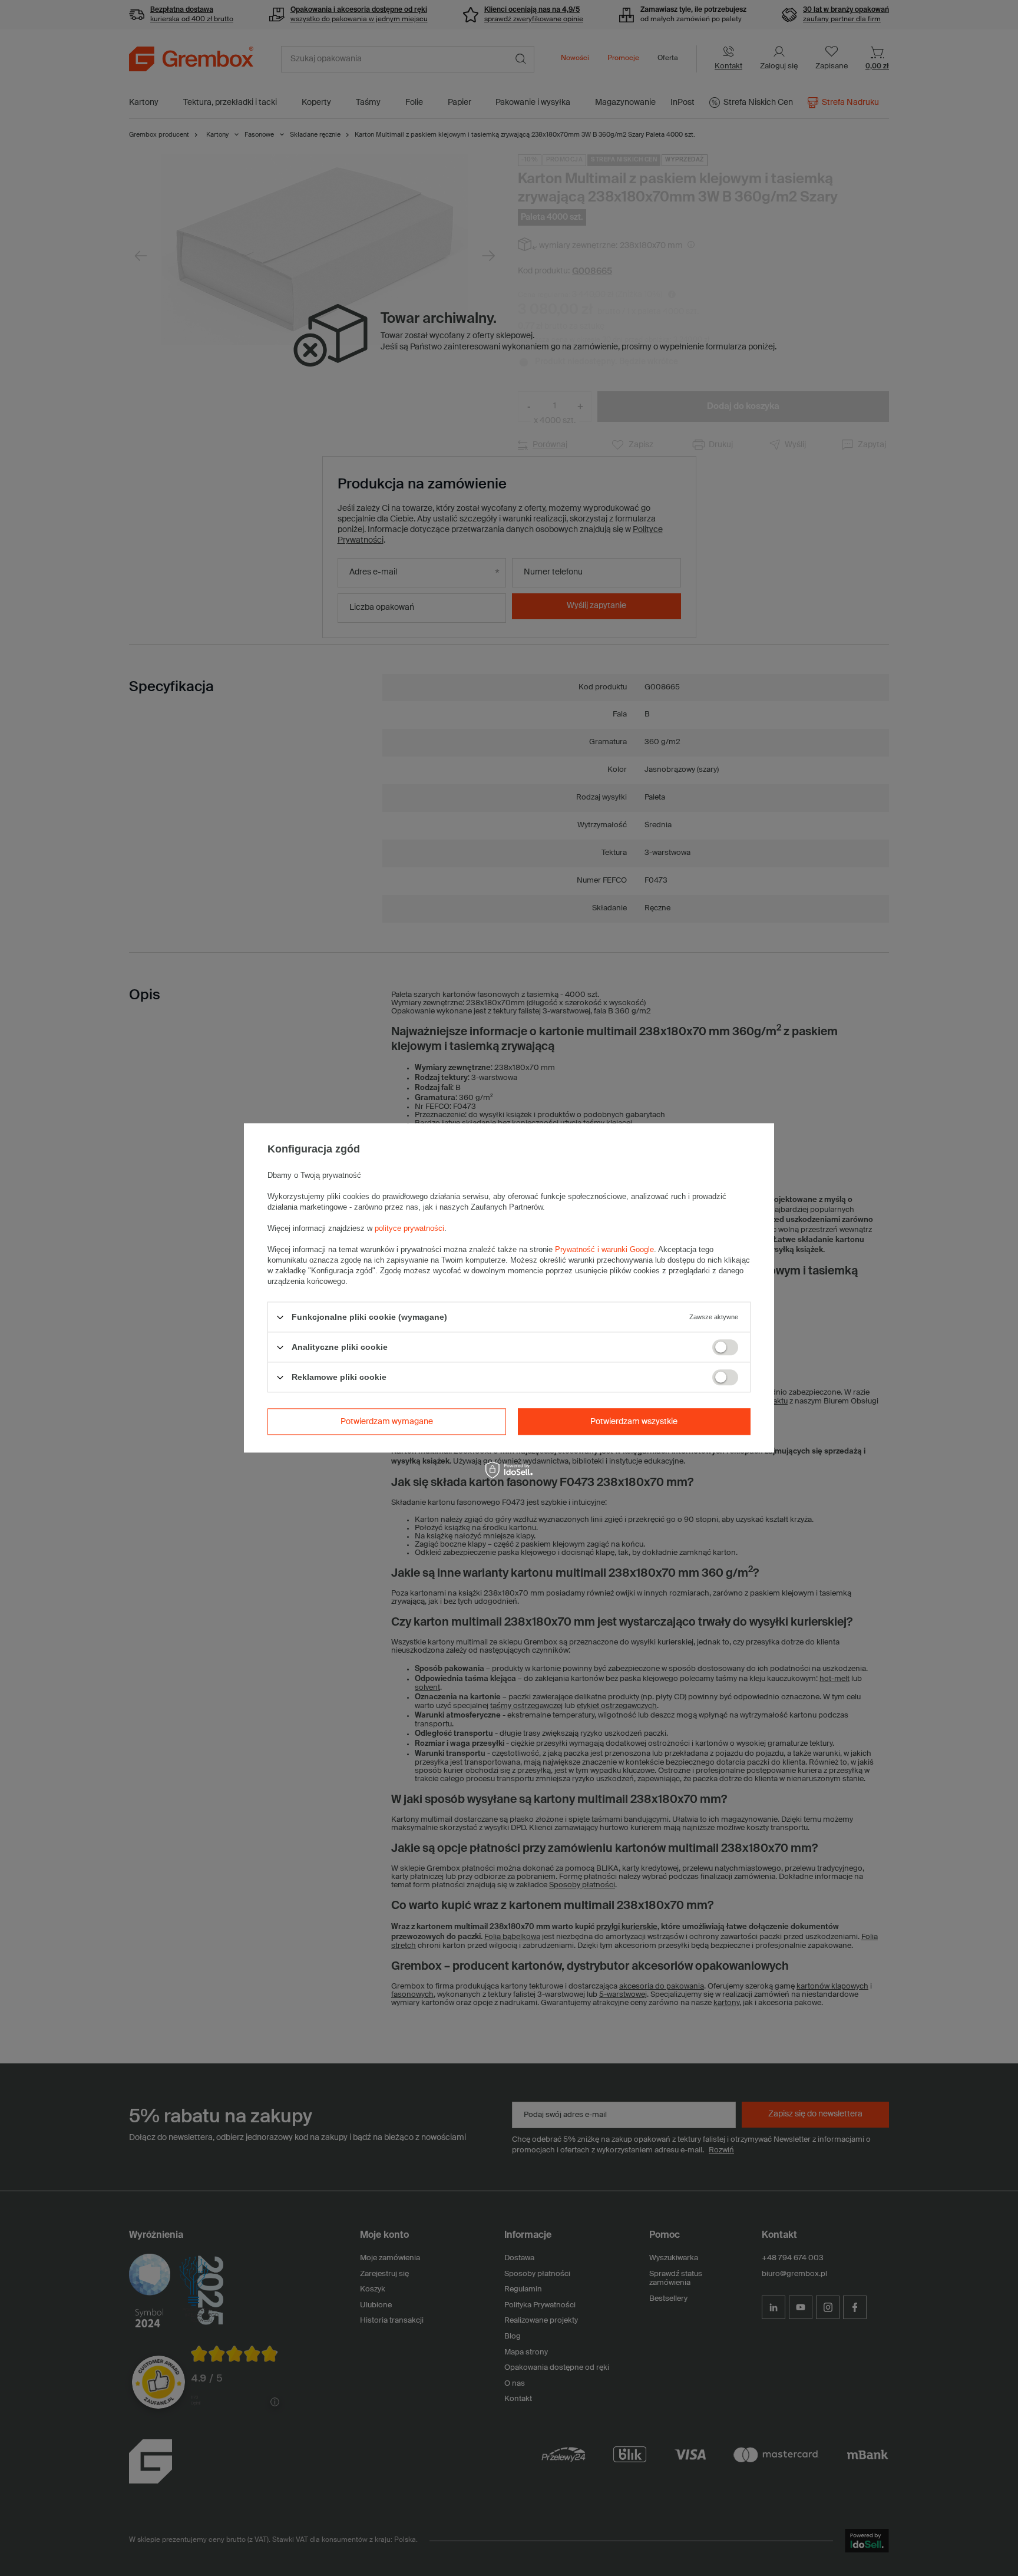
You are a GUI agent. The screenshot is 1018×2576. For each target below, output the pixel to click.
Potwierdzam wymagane (387, 1422)
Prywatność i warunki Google (604, 1249)
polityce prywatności (409, 1228)
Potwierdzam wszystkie (634, 1422)
